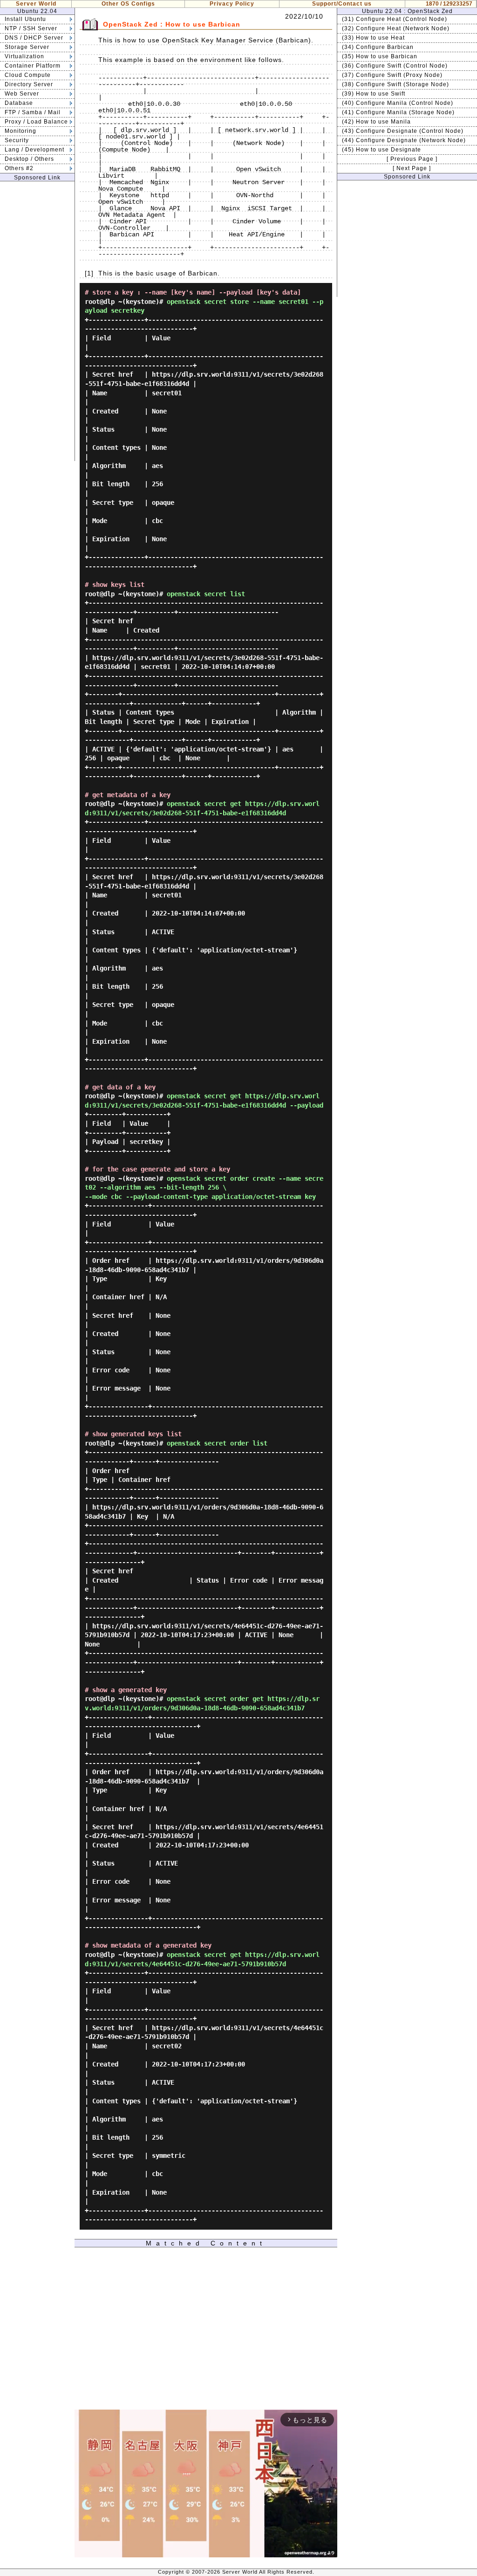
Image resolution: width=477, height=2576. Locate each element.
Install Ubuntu (25, 19)
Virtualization (24, 56)
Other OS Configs (128, 4)
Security (17, 140)
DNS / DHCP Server (34, 38)
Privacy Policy (232, 4)
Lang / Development (34, 150)
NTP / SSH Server (31, 28)
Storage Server (27, 47)
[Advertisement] (37, 321)
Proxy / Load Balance (36, 122)
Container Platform (33, 66)
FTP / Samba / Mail (33, 112)
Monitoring (20, 131)
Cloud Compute (28, 75)
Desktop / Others (29, 159)
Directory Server (29, 84)
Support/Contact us (342, 4)
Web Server (22, 94)
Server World (36, 4)
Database (19, 103)
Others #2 (19, 168)
